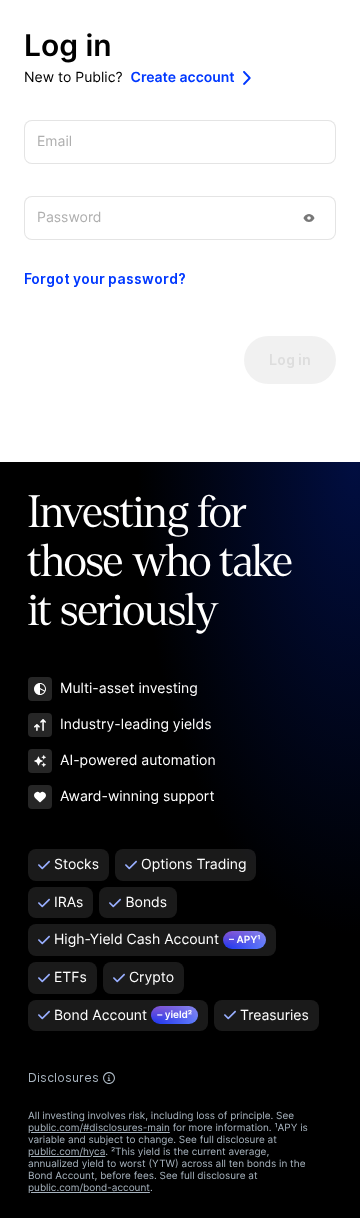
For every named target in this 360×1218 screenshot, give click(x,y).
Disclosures (63, 1078)
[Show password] (309, 218)
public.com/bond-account (89, 1188)
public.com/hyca (66, 1152)
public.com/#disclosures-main (99, 1128)
